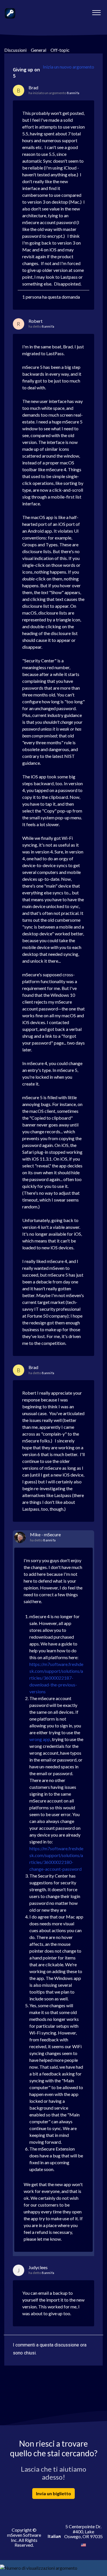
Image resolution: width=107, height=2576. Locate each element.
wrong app (40, 1739)
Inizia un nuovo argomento (68, 67)
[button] (96, 11)
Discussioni (15, 50)
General (39, 50)
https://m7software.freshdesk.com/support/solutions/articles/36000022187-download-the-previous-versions (56, 1678)
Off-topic (60, 50)
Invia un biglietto (53, 2493)
